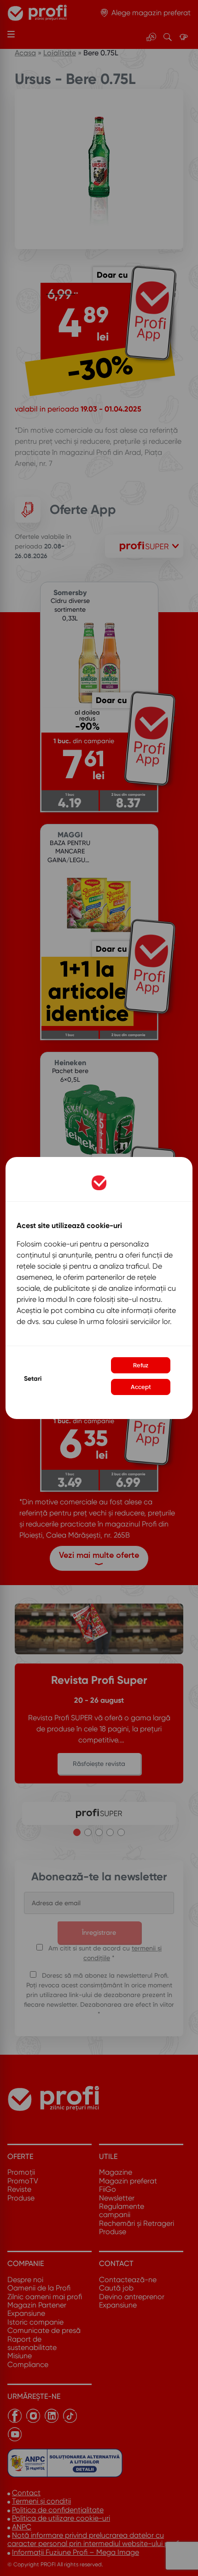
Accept (141, 1387)
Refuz (141, 1365)
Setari (33, 1379)
